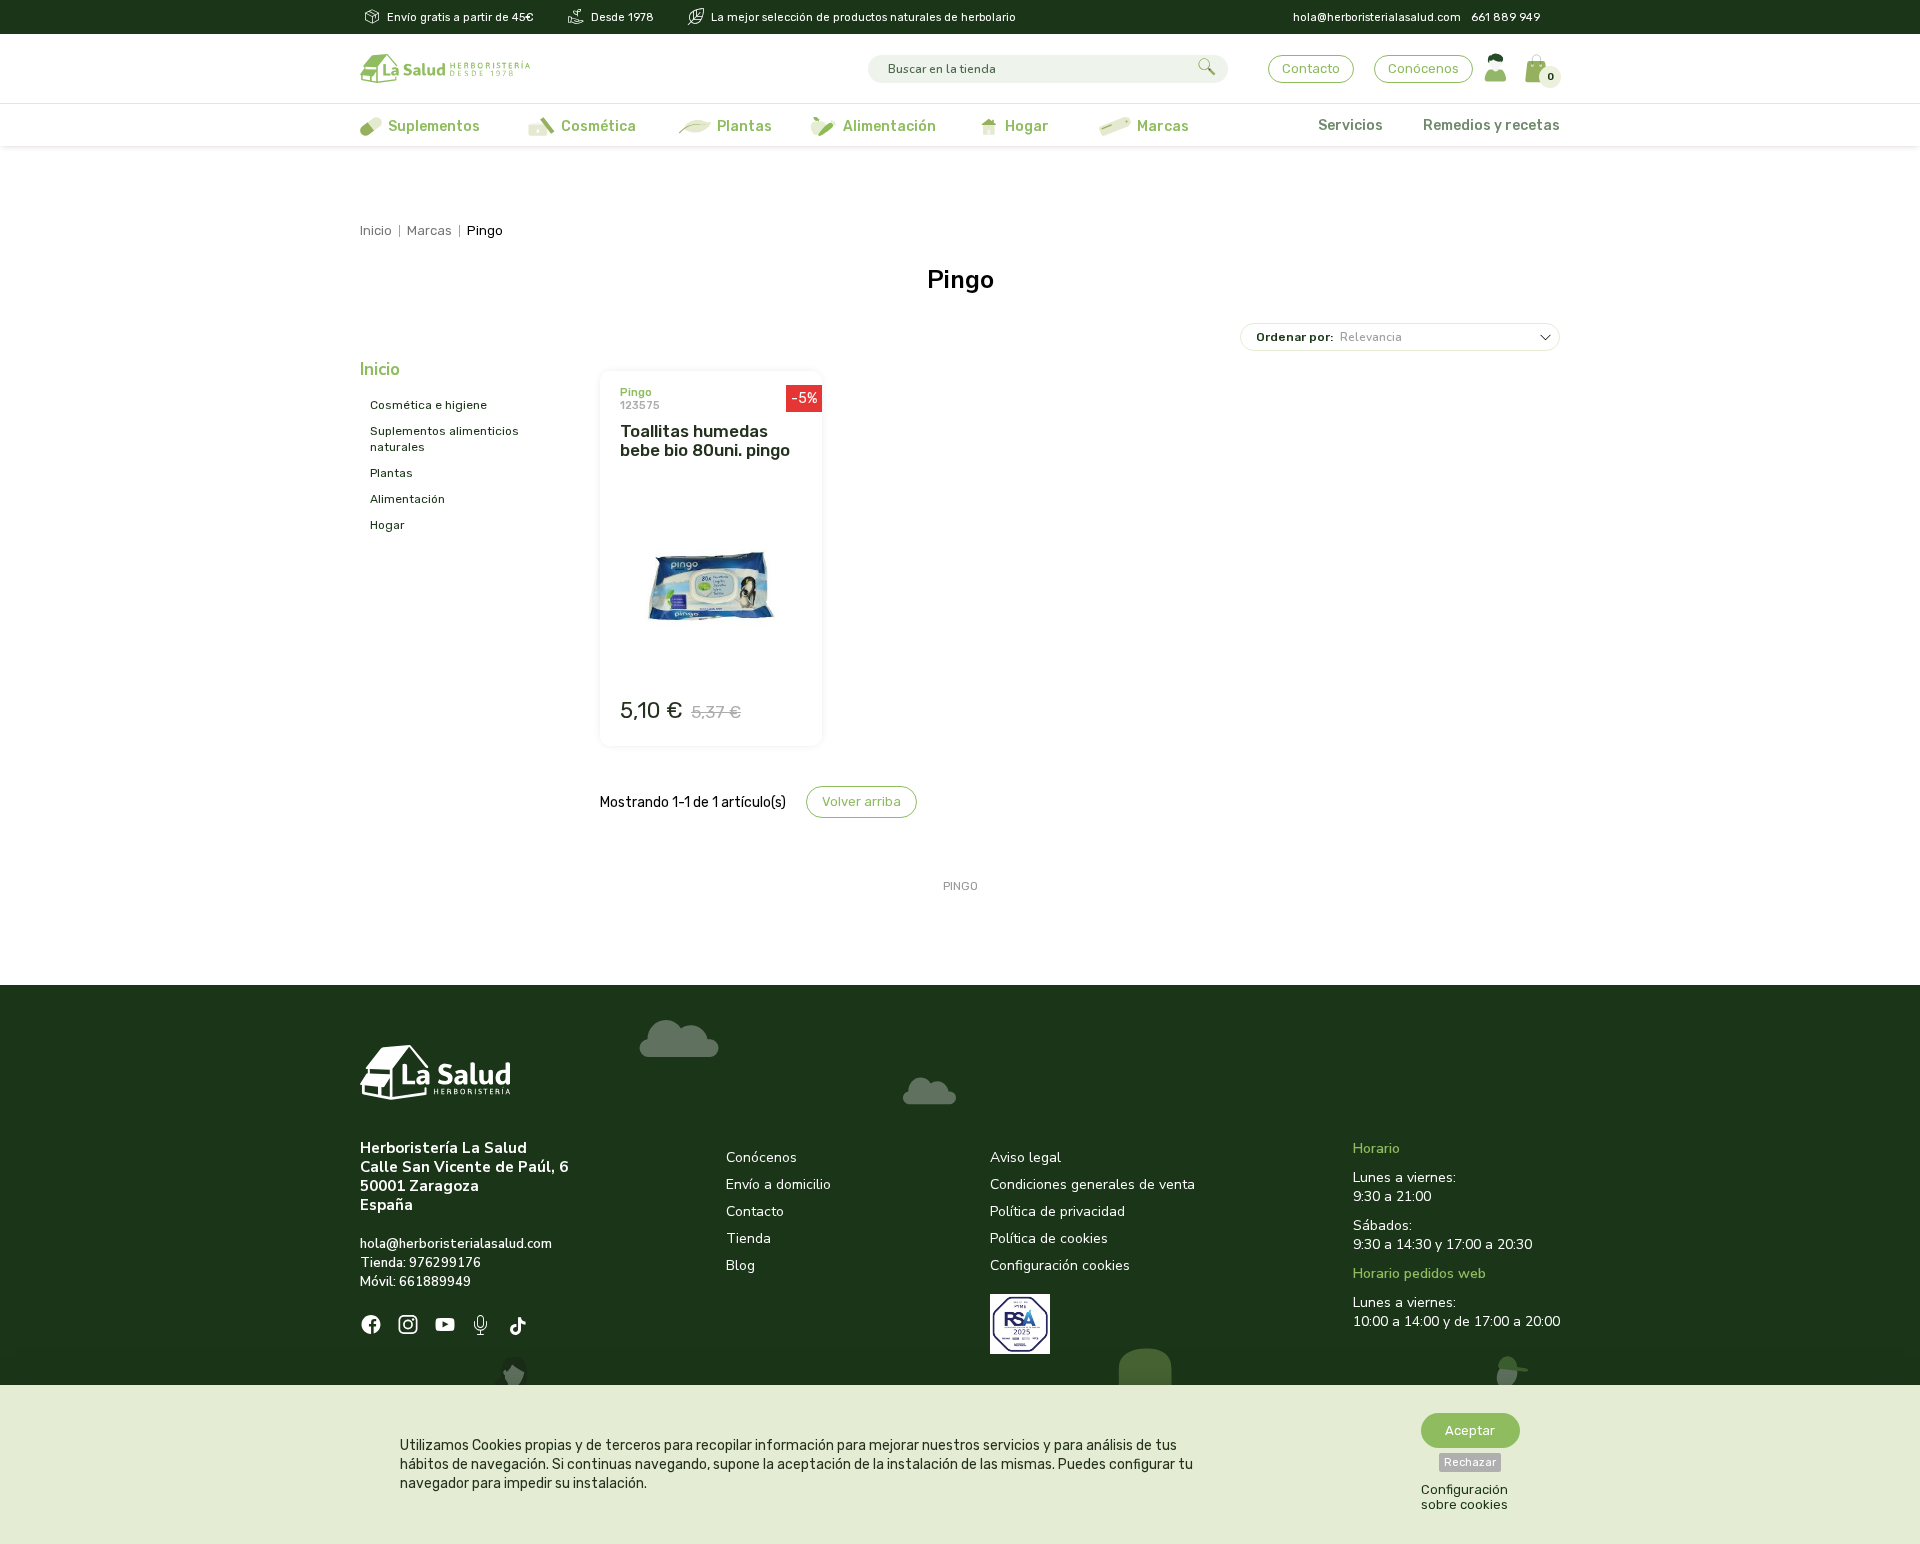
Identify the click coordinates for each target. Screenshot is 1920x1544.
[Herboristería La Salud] (445, 69)
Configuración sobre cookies (1464, 1497)
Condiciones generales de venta (1092, 1184)
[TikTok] (520, 1327)
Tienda (748, 1238)
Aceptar (1470, 1430)
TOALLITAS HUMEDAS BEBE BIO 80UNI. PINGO (705, 440)
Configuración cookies (1060, 1265)
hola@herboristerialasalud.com (1377, 17)
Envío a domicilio (778, 1184)
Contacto (1311, 68)
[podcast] (482, 1327)
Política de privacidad (1057, 1211)
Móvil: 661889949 (415, 1282)
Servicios (1350, 125)
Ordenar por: (1294, 337)
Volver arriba (861, 801)
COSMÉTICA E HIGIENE (428, 405)
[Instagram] (408, 1327)
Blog (740, 1265)
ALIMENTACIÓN (407, 499)
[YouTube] (445, 1327)
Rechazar (1470, 1462)
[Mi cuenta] (1495, 68)
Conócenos (1423, 68)
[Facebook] (371, 1327)
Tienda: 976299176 (420, 1263)
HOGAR (387, 525)
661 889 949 (1505, 17)
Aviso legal (1025, 1157)
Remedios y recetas (1491, 125)
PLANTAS (391, 473)
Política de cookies (1049, 1238)
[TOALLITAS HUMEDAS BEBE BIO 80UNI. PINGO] (711, 588)
